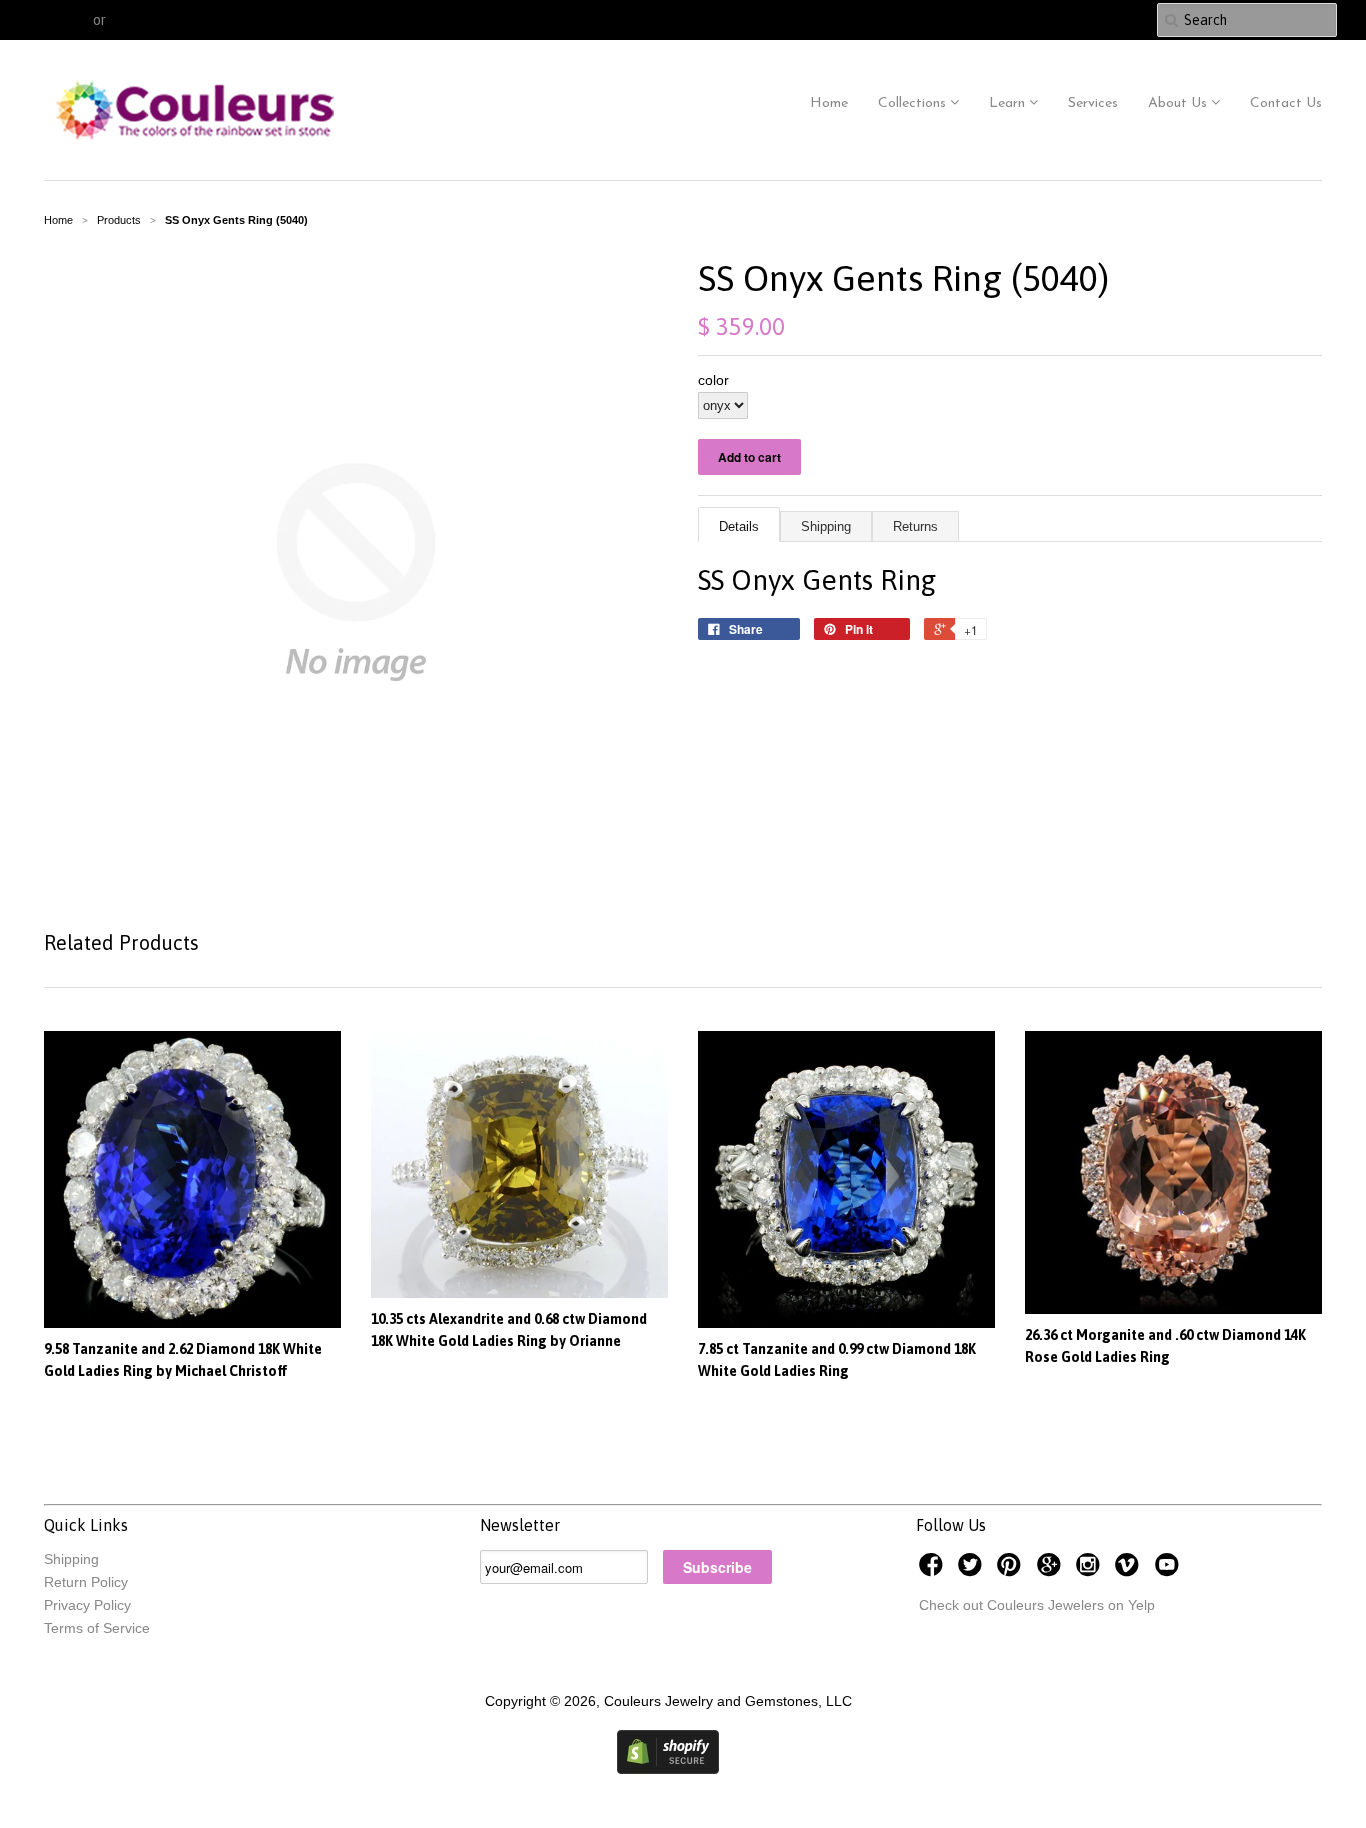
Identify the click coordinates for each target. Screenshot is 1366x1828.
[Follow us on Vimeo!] (1130, 1570)
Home (829, 103)
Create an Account (170, 20)
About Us (1179, 103)
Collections (914, 103)
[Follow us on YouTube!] (1170, 1570)
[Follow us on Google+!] (1052, 1570)
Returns (915, 526)
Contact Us (1286, 103)
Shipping (826, 526)
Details (739, 526)
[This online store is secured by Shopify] (668, 1769)
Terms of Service (97, 1628)
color (713, 380)
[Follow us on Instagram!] (1091, 1570)
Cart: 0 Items (1092, 20)
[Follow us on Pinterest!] (1012, 1570)
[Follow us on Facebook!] (934, 1570)
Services (1093, 103)
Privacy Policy (87, 1605)
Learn (1009, 103)
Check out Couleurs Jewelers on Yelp (1037, 1605)
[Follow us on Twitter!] (973, 1570)
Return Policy (86, 1582)
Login (70, 20)
